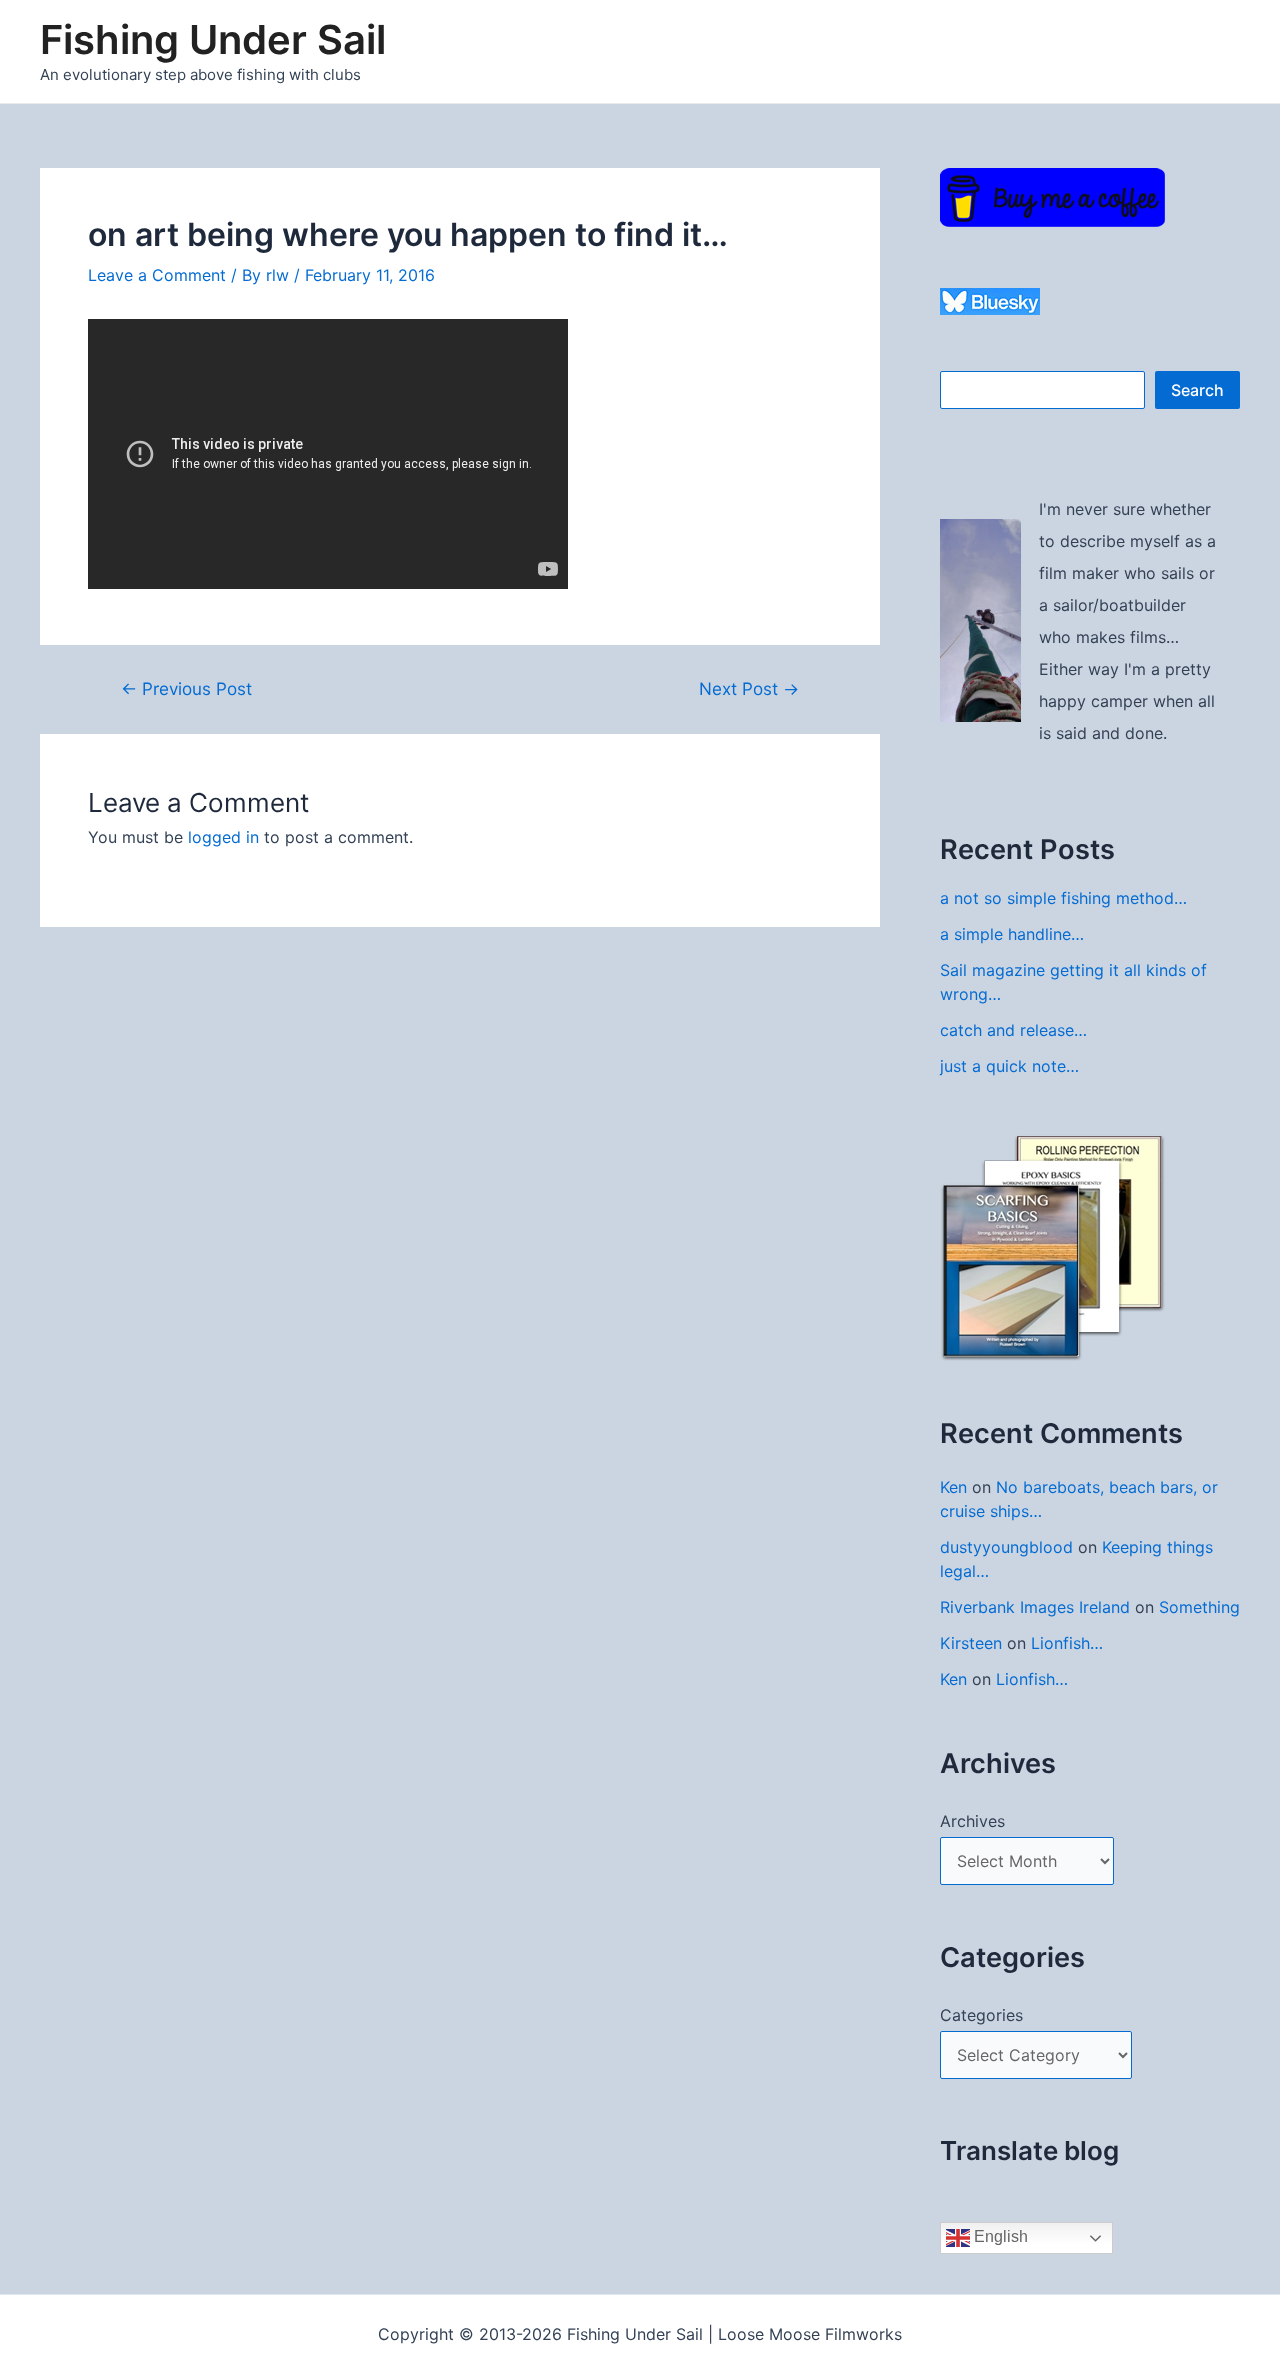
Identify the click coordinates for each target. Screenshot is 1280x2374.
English (999, 2236)
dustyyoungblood (1006, 1547)
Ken (953, 1487)
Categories (981, 2015)
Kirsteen (971, 1643)
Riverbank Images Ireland (1035, 1607)
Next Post (749, 688)
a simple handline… (1012, 934)
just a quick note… (1009, 1066)
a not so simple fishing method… (1063, 898)
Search (1197, 390)
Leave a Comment (157, 275)
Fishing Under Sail (213, 39)
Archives (972, 1821)
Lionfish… (1067, 1643)
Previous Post (186, 688)
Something (1199, 1607)
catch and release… (1013, 1030)
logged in (223, 837)
